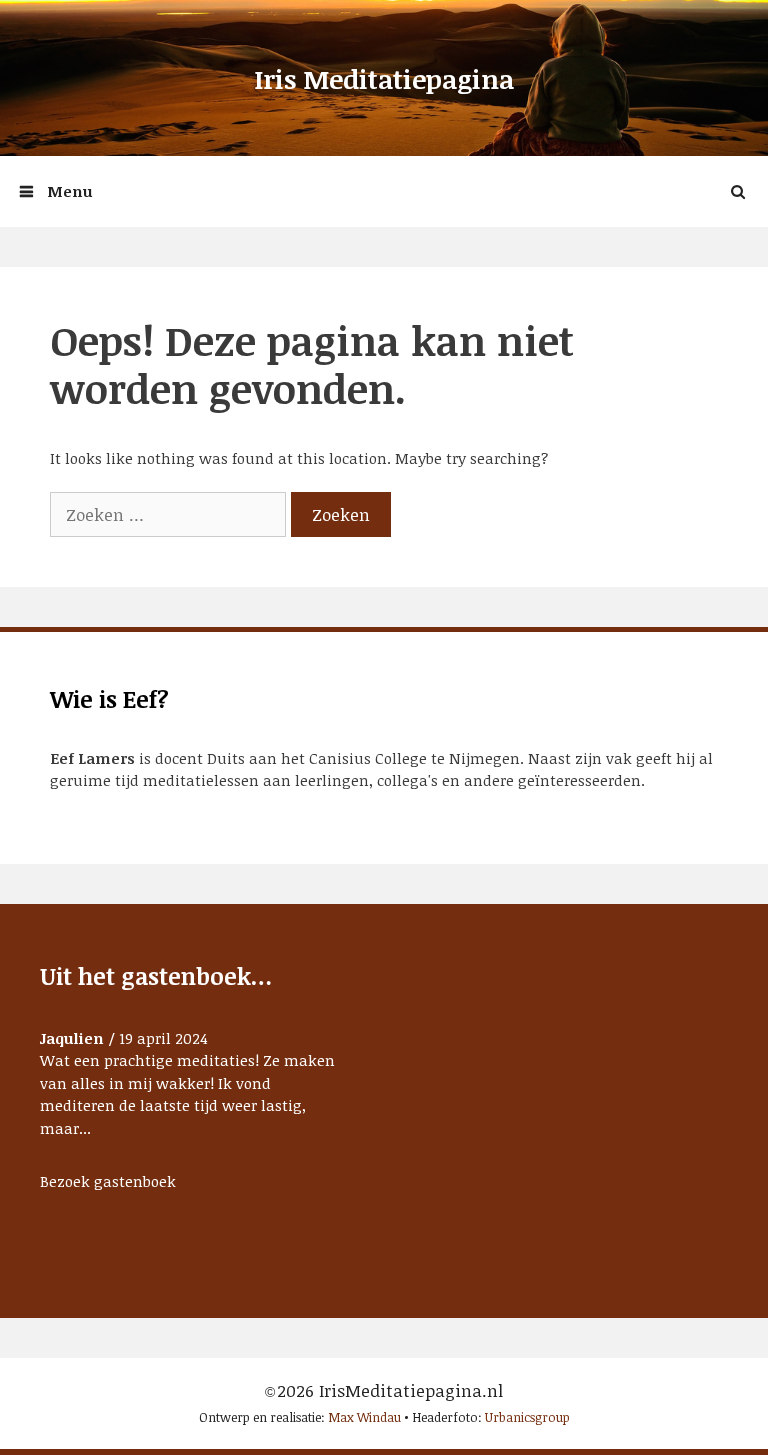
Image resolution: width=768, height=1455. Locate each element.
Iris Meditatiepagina (384, 79)
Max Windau (364, 1417)
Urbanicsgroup (527, 1417)
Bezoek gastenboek (108, 1181)
